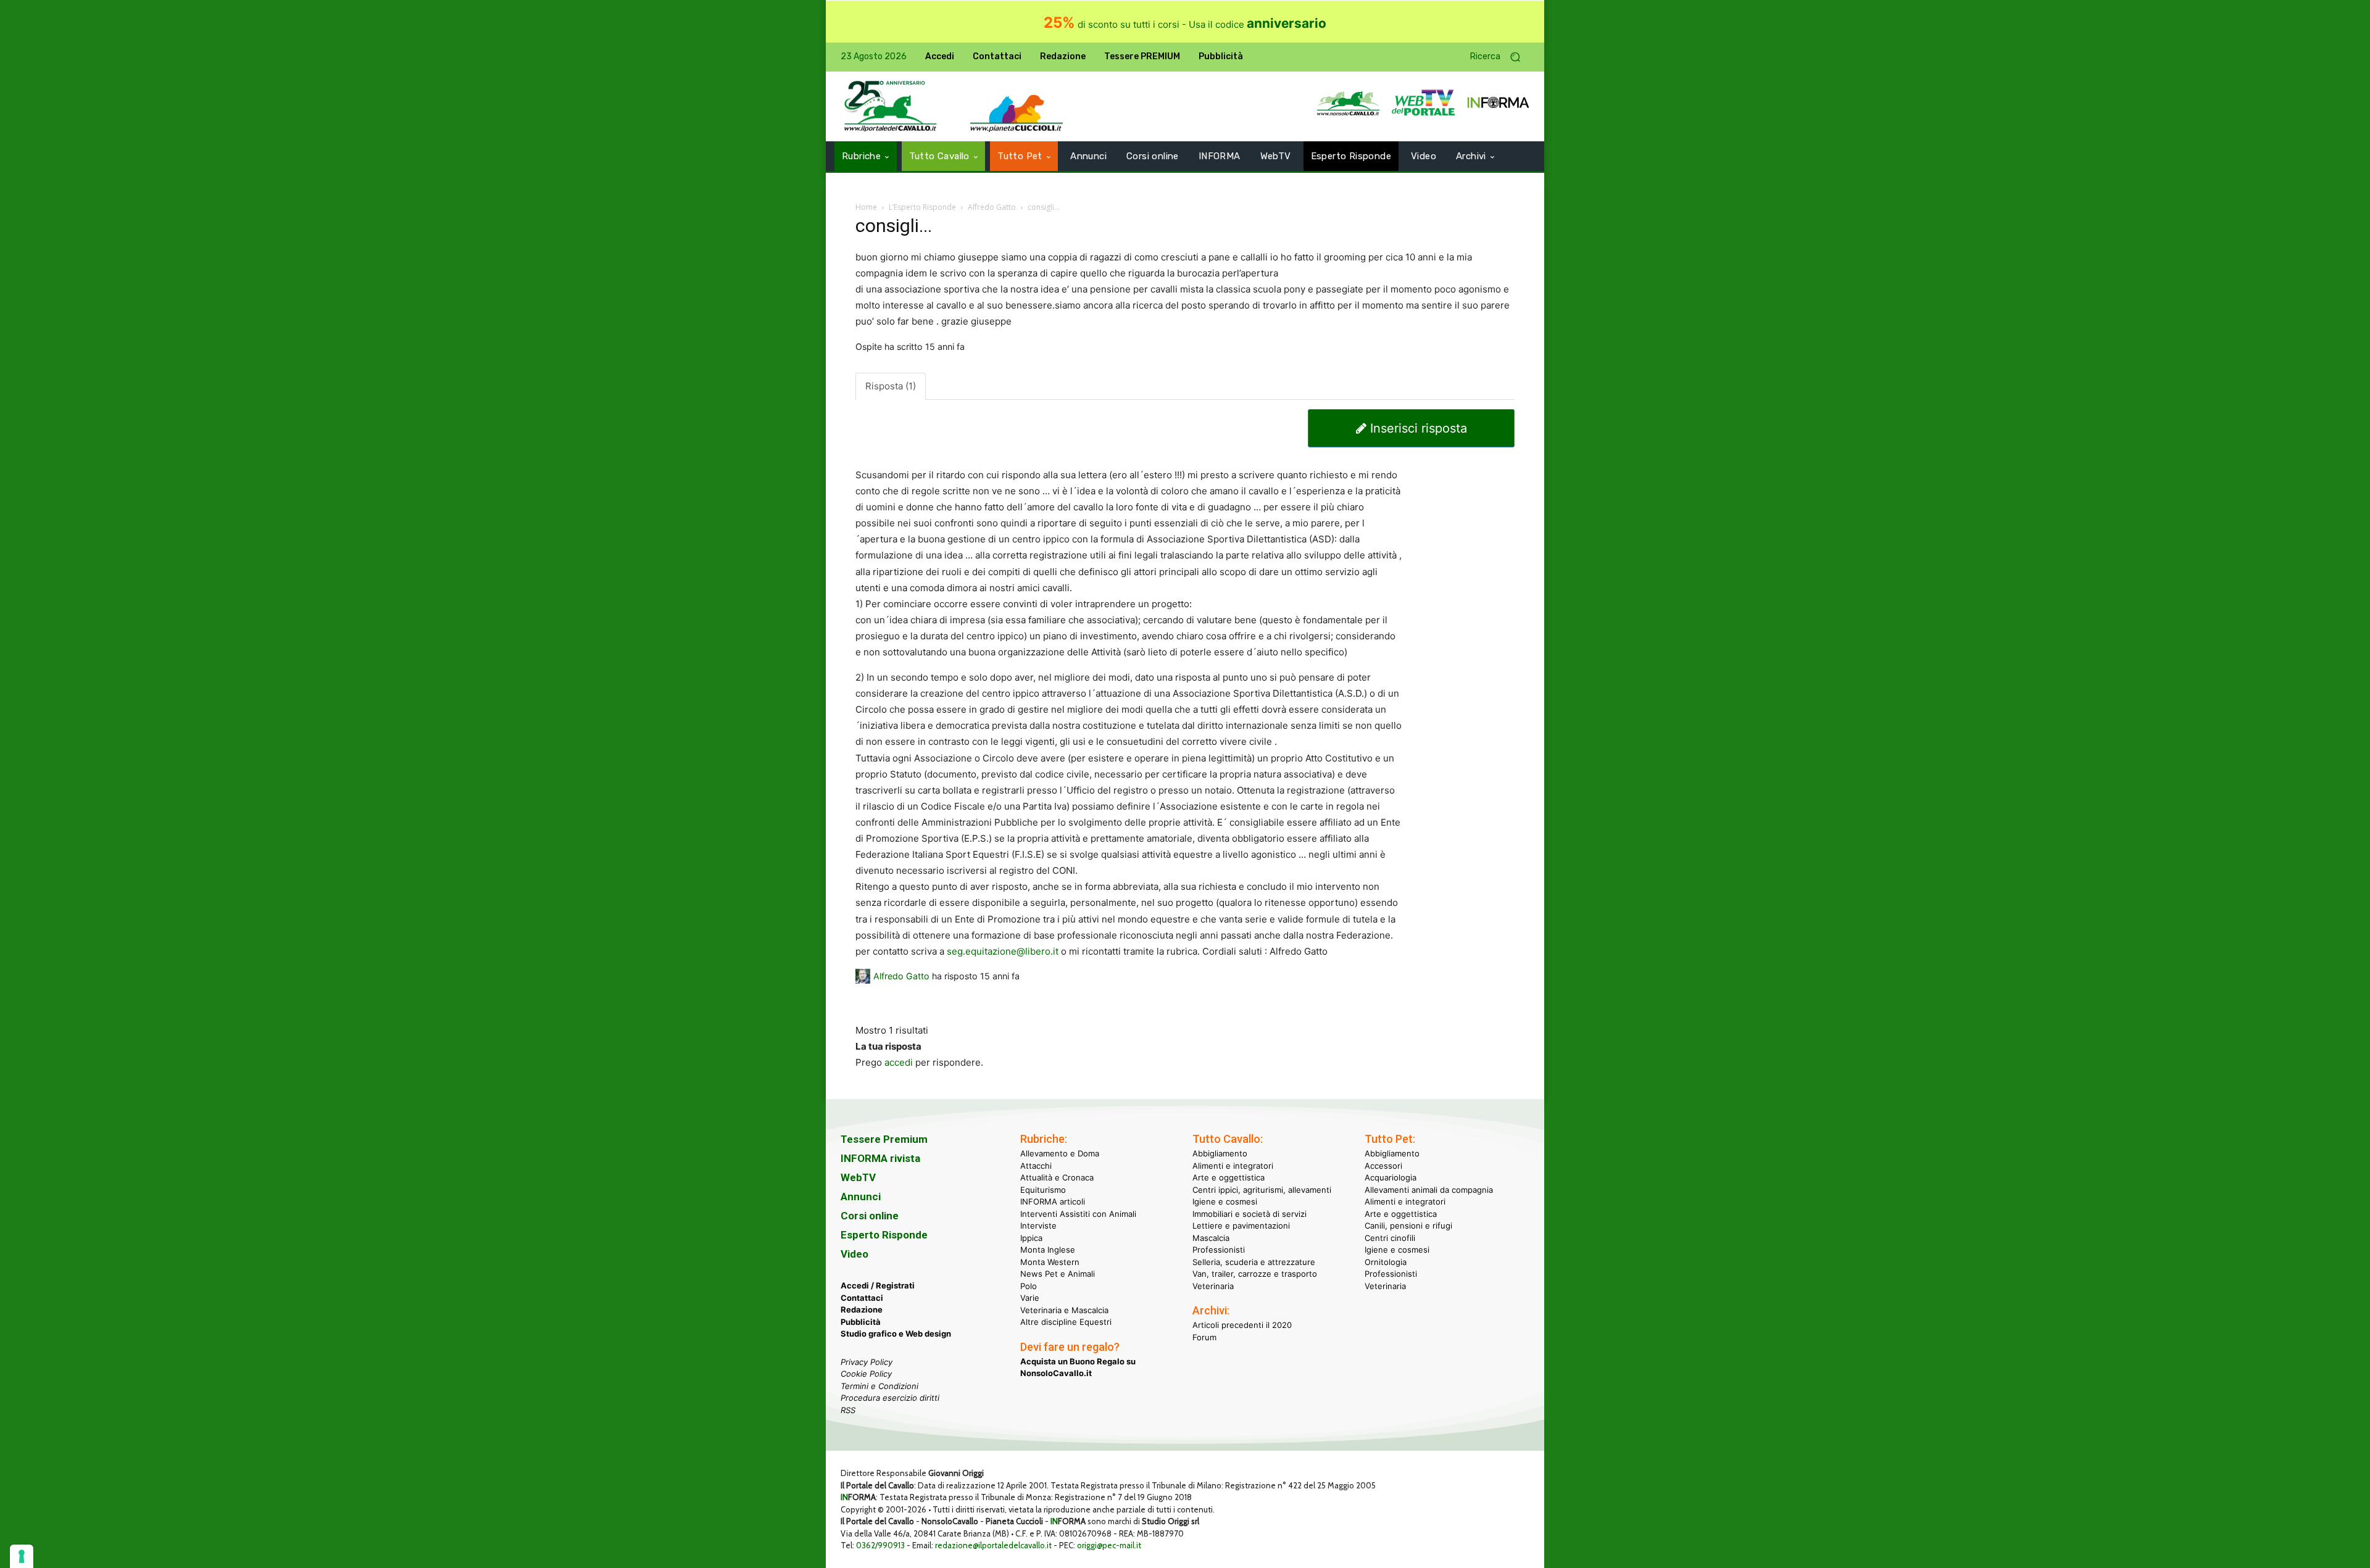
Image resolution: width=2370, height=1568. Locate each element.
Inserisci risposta (1417, 428)
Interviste (1038, 1226)
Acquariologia (1391, 1177)
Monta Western (1050, 1262)
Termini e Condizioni (879, 1386)
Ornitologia (1386, 1262)
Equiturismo (1043, 1190)
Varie (1030, 1298)
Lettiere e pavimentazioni (1241, 1226)
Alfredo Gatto (992, 207)
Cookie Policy (866, 1374)
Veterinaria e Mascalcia (1064, 1310)
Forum (1204, 1337)
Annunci (861, 1197)
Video (854, 1254)
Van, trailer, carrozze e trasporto (1255, 1274)
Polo (1029, 1286)
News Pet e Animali (1058, 1274)
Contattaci (862, 1298)
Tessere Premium (884, 1139)
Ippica (1031, 1238)
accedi (899, 1062)
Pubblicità (861, 1322)
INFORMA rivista (880, 1158)
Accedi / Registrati (878, 1285)
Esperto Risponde (884, 1235)
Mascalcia (1211, 1238)
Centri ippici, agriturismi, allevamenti (1262, 1190)
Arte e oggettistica (1229, 1177)
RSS (848, 1410)
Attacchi (1036, 1166)
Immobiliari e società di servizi (1249, 1214)
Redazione (862, 1309)
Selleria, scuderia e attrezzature (1254, 1262)
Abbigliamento (1220, 1153)
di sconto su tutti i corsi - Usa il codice (1185, 24)
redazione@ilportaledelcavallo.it (993, 1545)
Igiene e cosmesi (1225, 1201)
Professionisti (1219, 1250)
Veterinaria (1213, 1286)
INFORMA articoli (1053, 1201)
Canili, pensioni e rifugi (1408, 1226)
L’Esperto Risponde (922, 207)
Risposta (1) (891, 386)
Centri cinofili (1390, 1238)
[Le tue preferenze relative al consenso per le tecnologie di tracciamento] (22, 1556)
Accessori (1383, 1166)
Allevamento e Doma (1060, 1153)
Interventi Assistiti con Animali (1078, 1214)
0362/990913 (880, 1545)
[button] (1500, 57)
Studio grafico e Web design (896, 1334)
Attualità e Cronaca (1057, 1177)
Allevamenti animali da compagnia (1429, 1190)
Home (866, 207)
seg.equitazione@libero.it (1003, 951)
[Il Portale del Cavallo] (891, 106)
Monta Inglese (1048, 1250)
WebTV (858, 1177)
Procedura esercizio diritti (890, 1398)
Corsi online (870, 1216)
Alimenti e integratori (1233, 1166)
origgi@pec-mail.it (1109, 1545)
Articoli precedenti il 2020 (1242, 1325)
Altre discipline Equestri (1066, 1322)
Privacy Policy (867, 1362)
